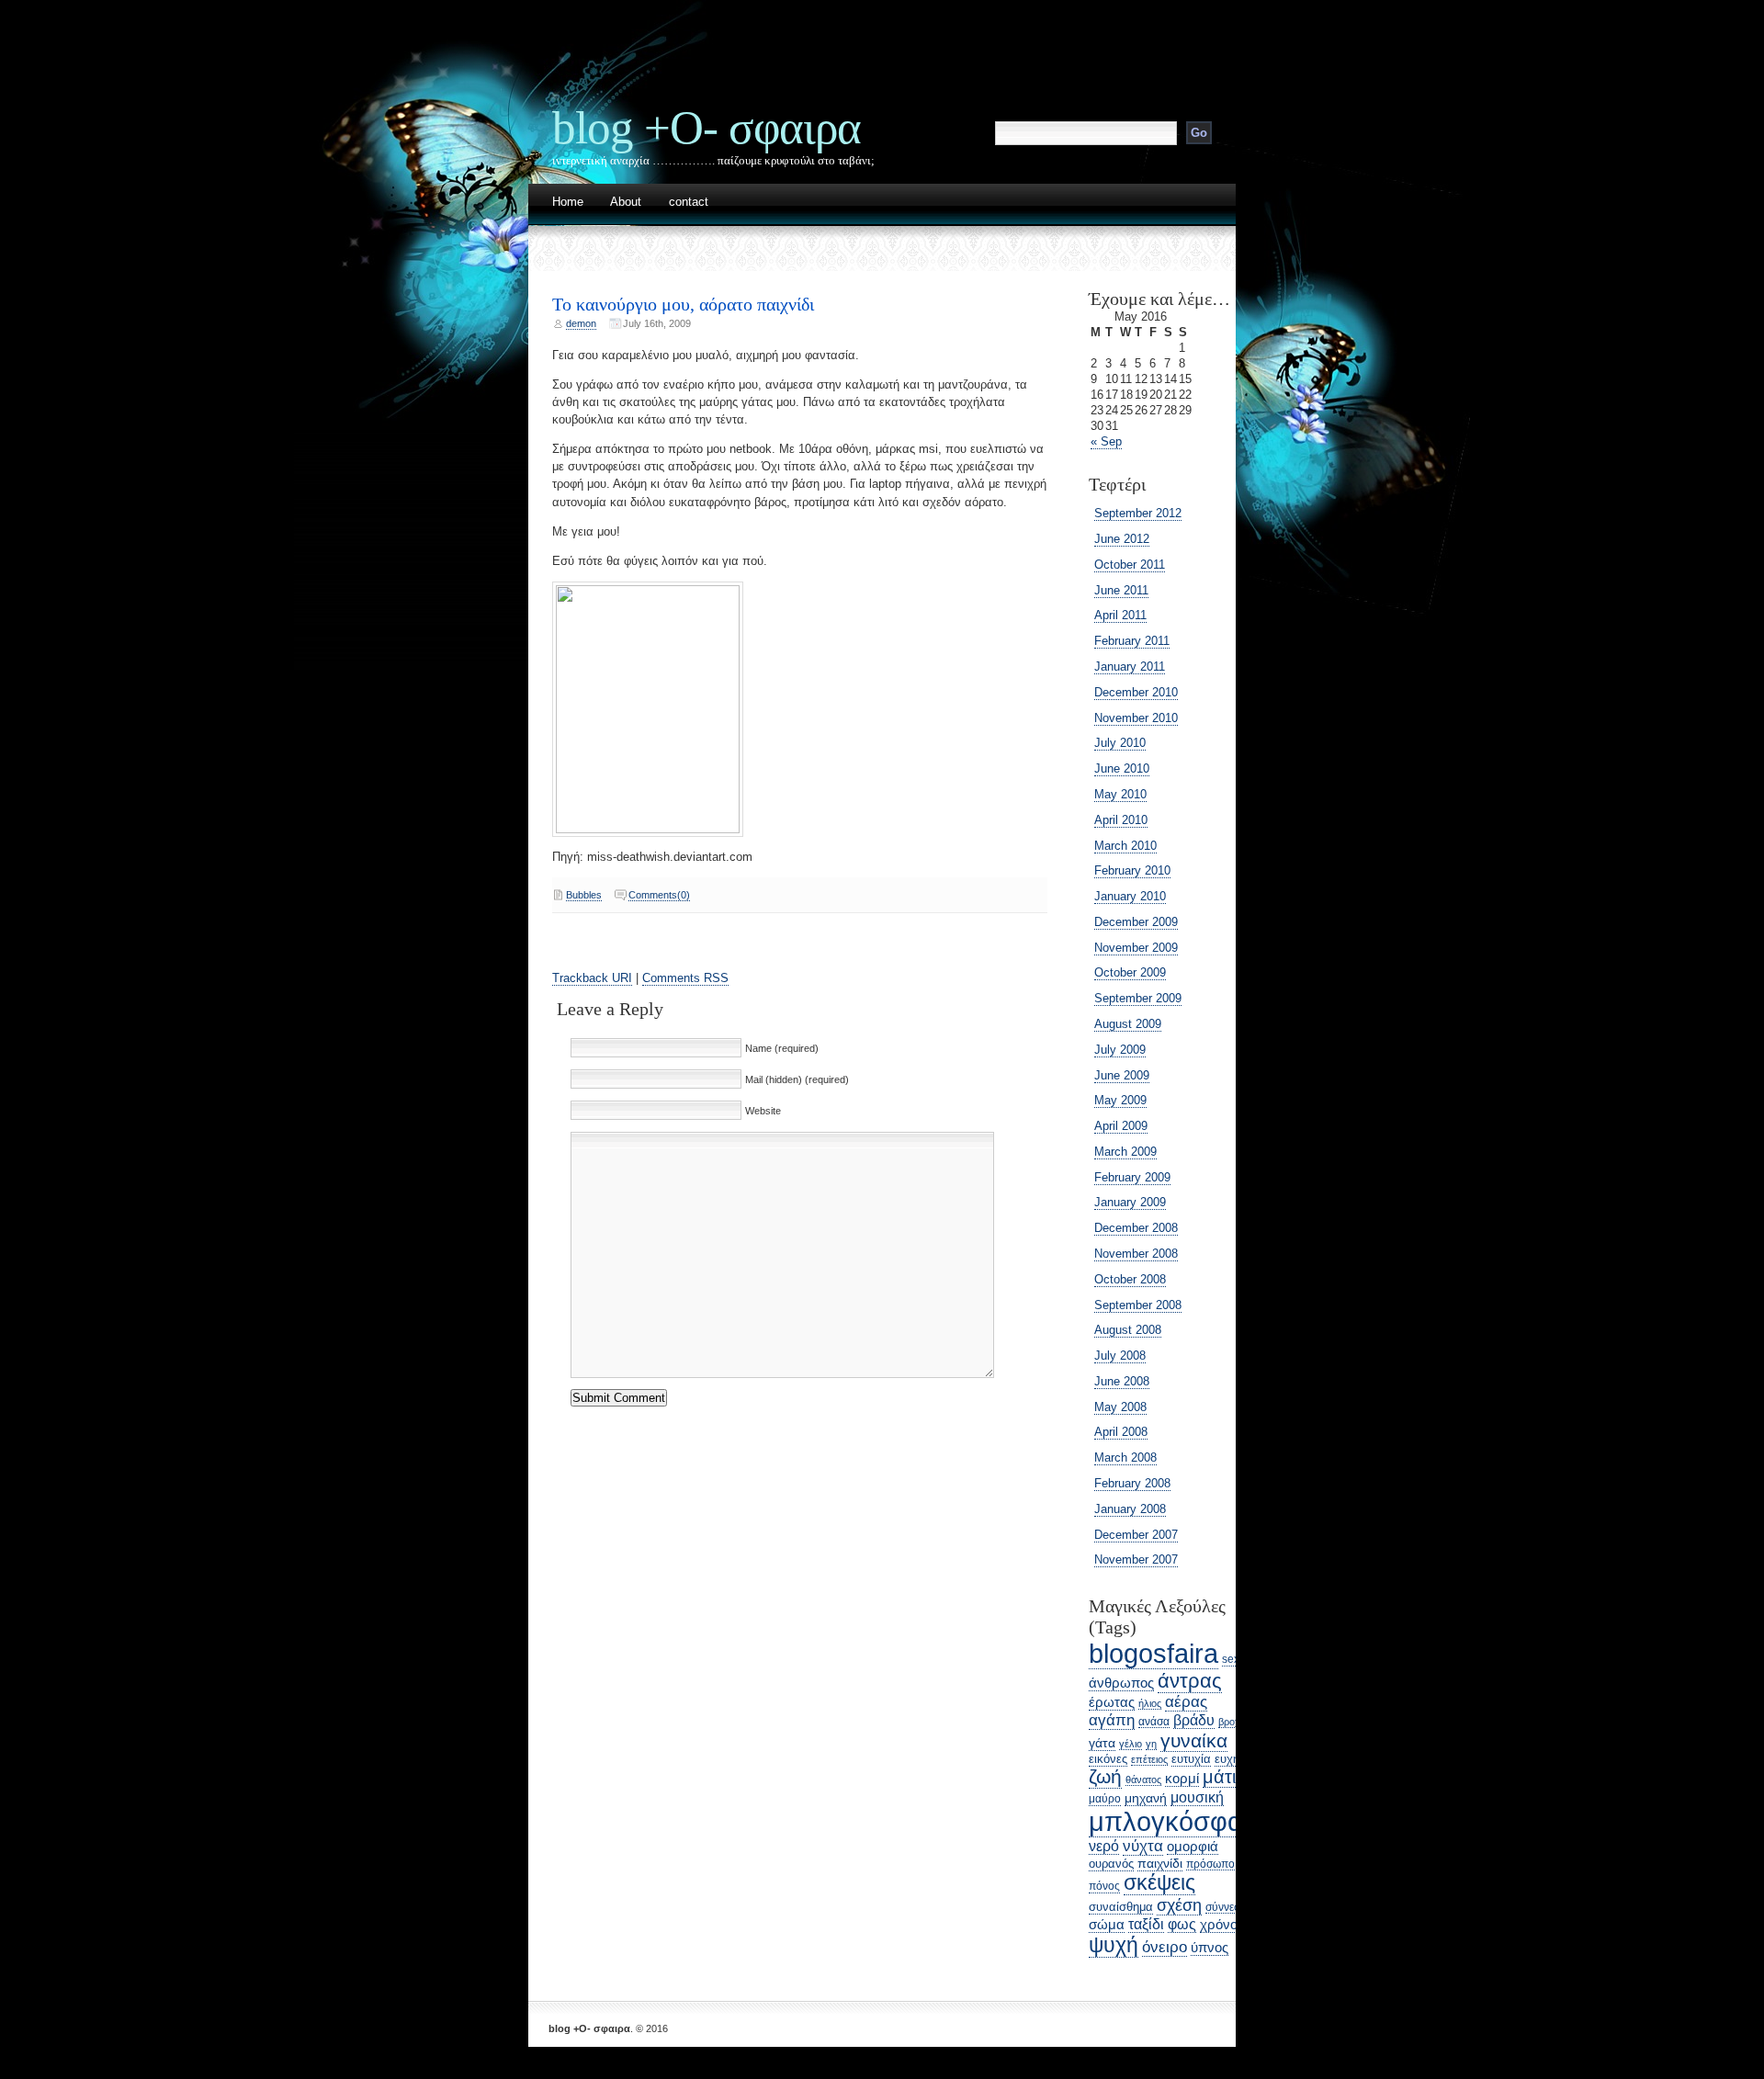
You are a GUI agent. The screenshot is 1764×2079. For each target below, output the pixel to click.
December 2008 (1136, 1228)
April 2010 (1121, 820)
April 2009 (1121, 1126)
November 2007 (1136, 1559)
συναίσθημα (1121, 1907)
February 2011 (1132, 641)
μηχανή (1146, 1798)
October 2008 (1130, 1279)
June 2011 (1121, 590)
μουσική (1197, 1797)
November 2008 (1136, 1254)
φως (1182, 1924)
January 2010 (1130, 896)
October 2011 (1130, 565)
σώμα (1107, 1925)
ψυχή (1114, 1945)
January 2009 (1130, 1202)
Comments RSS (685, 978)
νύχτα (1143, 1846)
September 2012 (1138, 513)
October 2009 (1130, 972)
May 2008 (1120, 1407)
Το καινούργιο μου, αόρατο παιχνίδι (683, 304)
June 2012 (1122, 539)
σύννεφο (1227, 1907)
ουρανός (1111, 1864)
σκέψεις (1159, 1882)
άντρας (1190, 1681)
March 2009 (1125, 1152)
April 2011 (1120, 615)
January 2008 (1130, 1509)
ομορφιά (1193, 1846)
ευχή (1227, 1759)
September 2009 (1138, 998)
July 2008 (1120, 1356)
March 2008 (1125, 1458)
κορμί (1182, 1779)
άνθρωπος (1121, 1683)
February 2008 (1132, 1483)
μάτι (1219, 1777)
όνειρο (1165, 1947)
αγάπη (1112, 1720)
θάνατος (1143, 1780)
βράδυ (1194, 1720)
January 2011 (1130, 667)
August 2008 (1128, 1330)
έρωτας (1112, 1702)
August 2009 (1128, 1024)
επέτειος (1149, 1759)
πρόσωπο (1210, 1864)
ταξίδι (1146, 1924)
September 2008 (1138, 1305)
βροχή (1232, 1722)
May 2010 (1120, 794)
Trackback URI (592, 978)
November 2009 (1136, 948)
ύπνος (1210, 1947)
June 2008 (1122, 1381)
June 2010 (1122, 768)
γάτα (1102, 1743)
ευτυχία (1191, 1759)
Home (568, 203)
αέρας (1186, 1702)
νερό (1104, 1846)
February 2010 (1132, 870)
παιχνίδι (1160, 1863)
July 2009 (1120, 1050)
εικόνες (1108, 1759)
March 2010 (1125, 846)
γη (1151, 1744)
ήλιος (1150, 1703)
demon (581, 323)
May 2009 (1120, 1100)
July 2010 (1120, 743)
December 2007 (1136, 1535)
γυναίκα (1194, 1740)
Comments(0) (659, 895)
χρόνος (1222, 1924)
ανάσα (1154, 1721)
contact (689, 203)
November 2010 (1136, 718)
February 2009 (1132, 1177)
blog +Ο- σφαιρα (707, 127)
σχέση (1179, 1905)
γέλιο (1131, 1744)
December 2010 (1136, 692)
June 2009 (1122, 1075)
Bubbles (584, 895)
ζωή (1105, 1777)
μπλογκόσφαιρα (1184, 1821)
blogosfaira (1153, 1653)
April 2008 (1121, 1432)
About (626, 203)
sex (1231, 1659)
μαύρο (1105, 1799)
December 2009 (1136, 922)
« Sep (1106, 441)
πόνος (1104, 1886)
